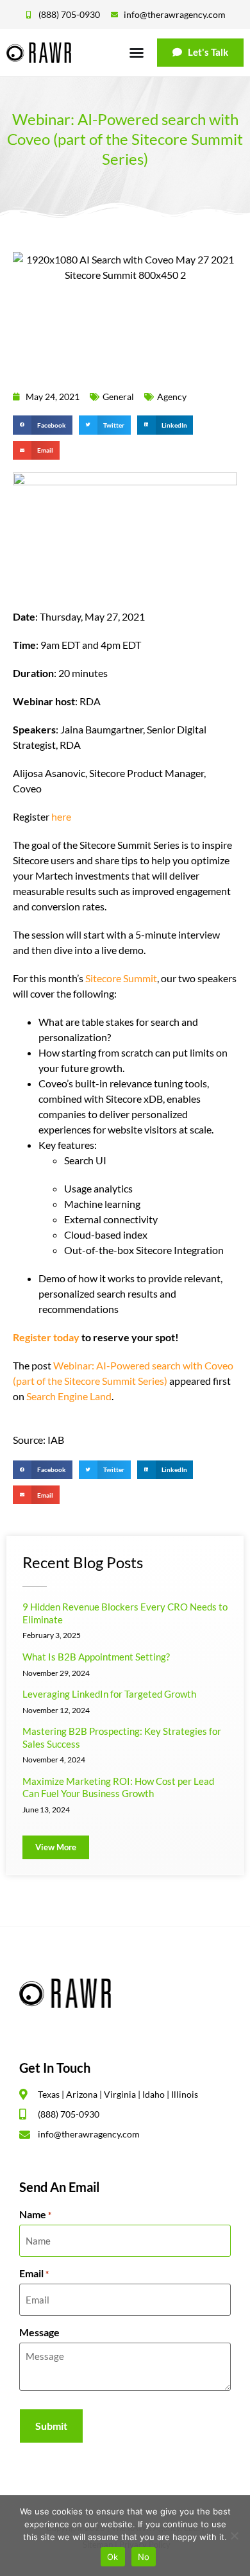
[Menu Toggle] (137, 53)
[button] (43, 425)
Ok (113, 2557)
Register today (46, 1337)
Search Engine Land (69, 1396)
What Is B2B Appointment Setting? (96, 1657)
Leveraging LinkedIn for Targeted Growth (109, 1694)
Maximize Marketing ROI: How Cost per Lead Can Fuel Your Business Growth (118, 1787)
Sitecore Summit (121, 978)
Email (34, 2273)
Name (35, 2214)
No (144, 2557)
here (61, 816)
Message (39, 2332)
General (118, 397)
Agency (172, 397)
